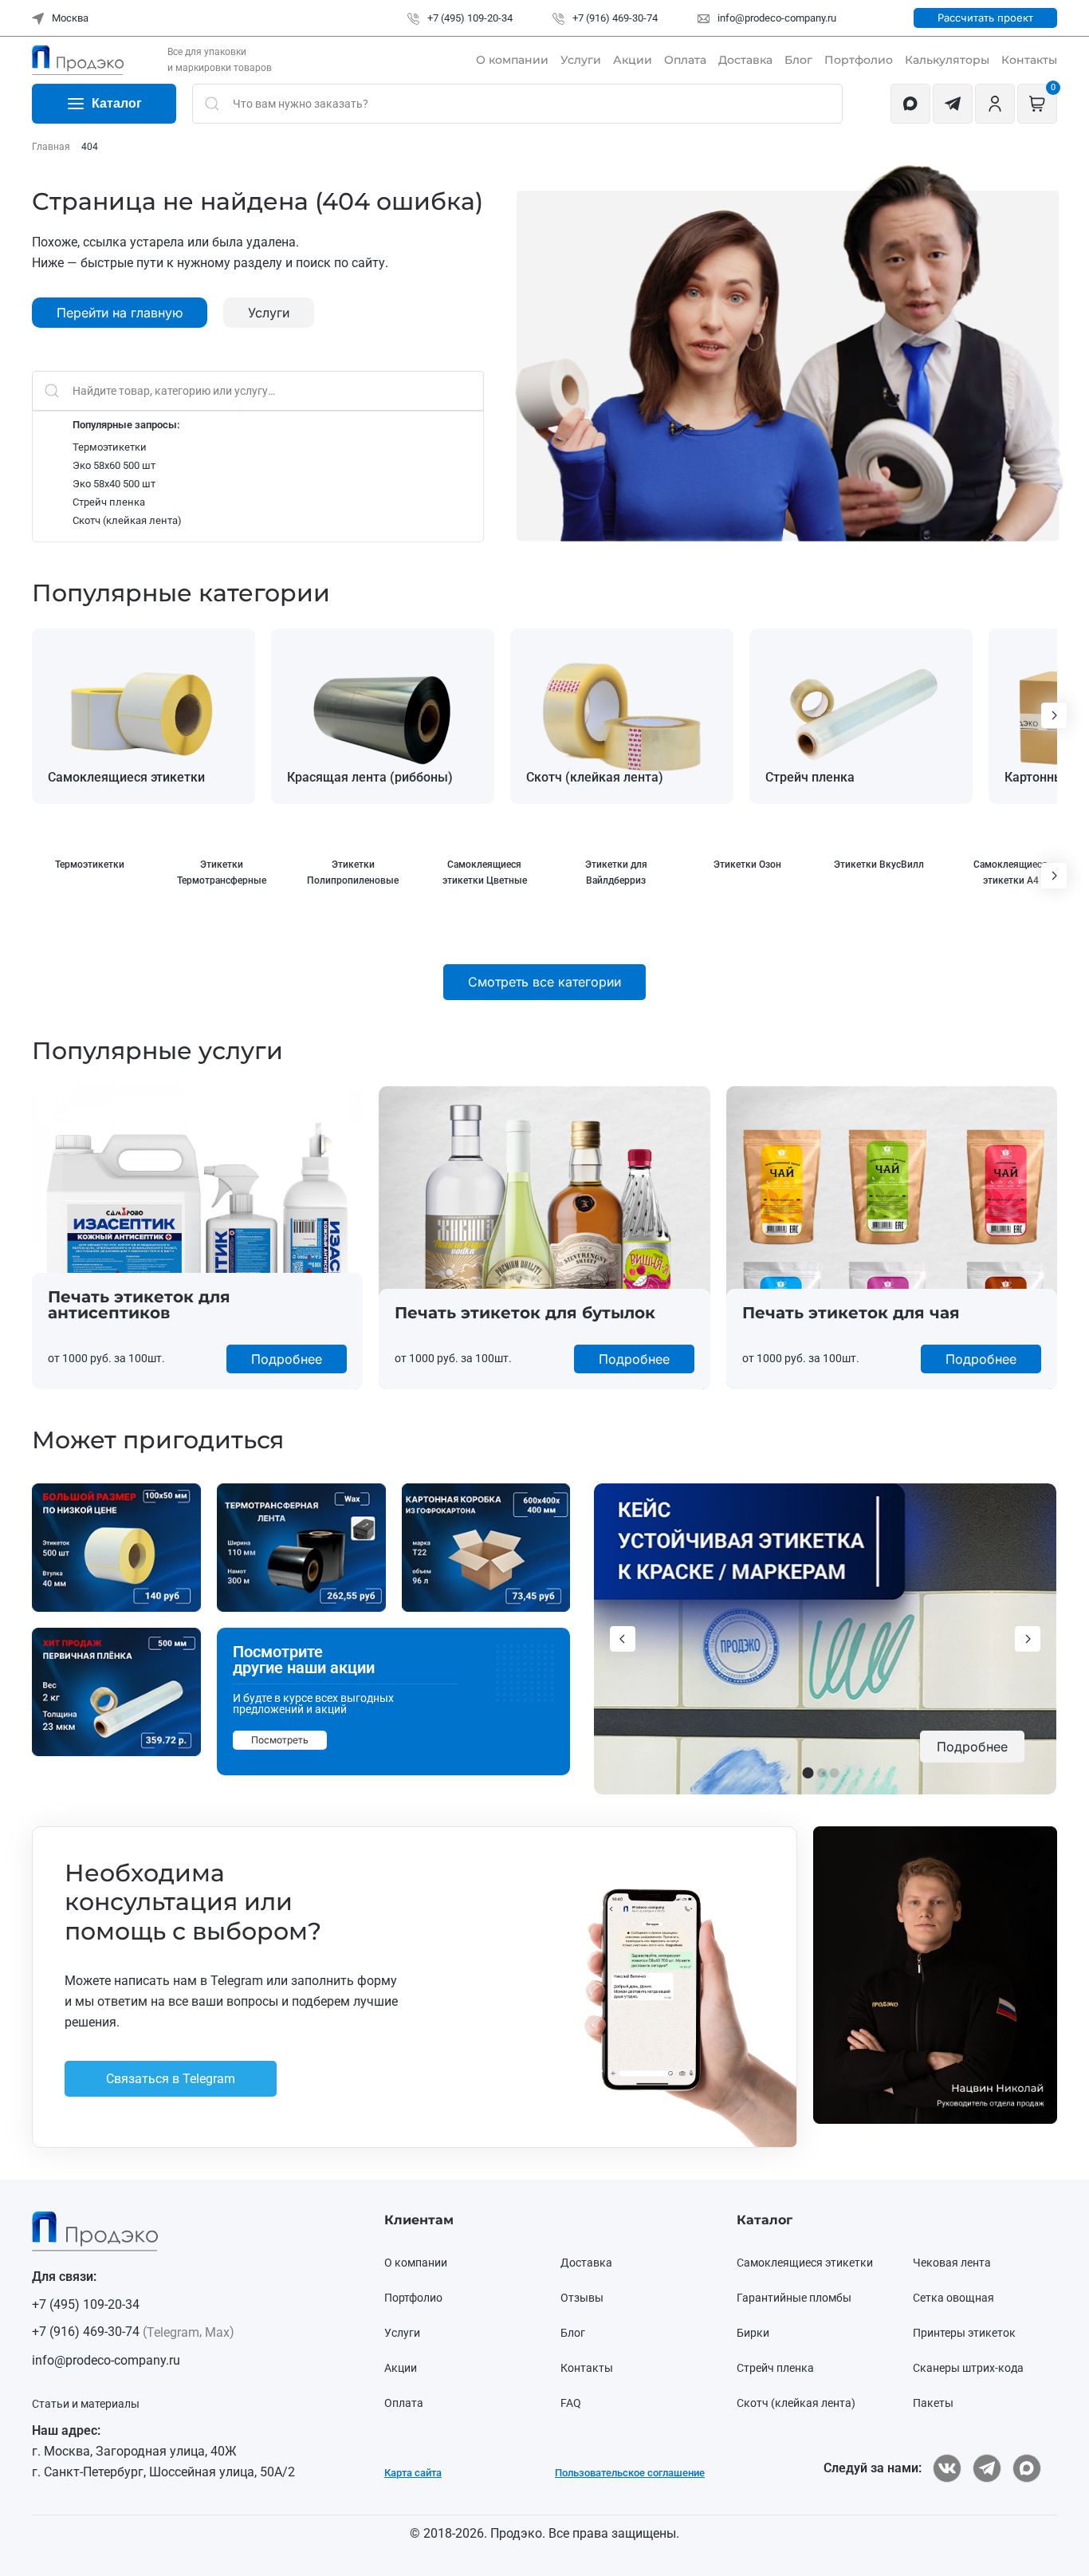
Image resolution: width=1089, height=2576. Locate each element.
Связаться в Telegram (324, 1305)
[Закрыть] (876, 1056)
